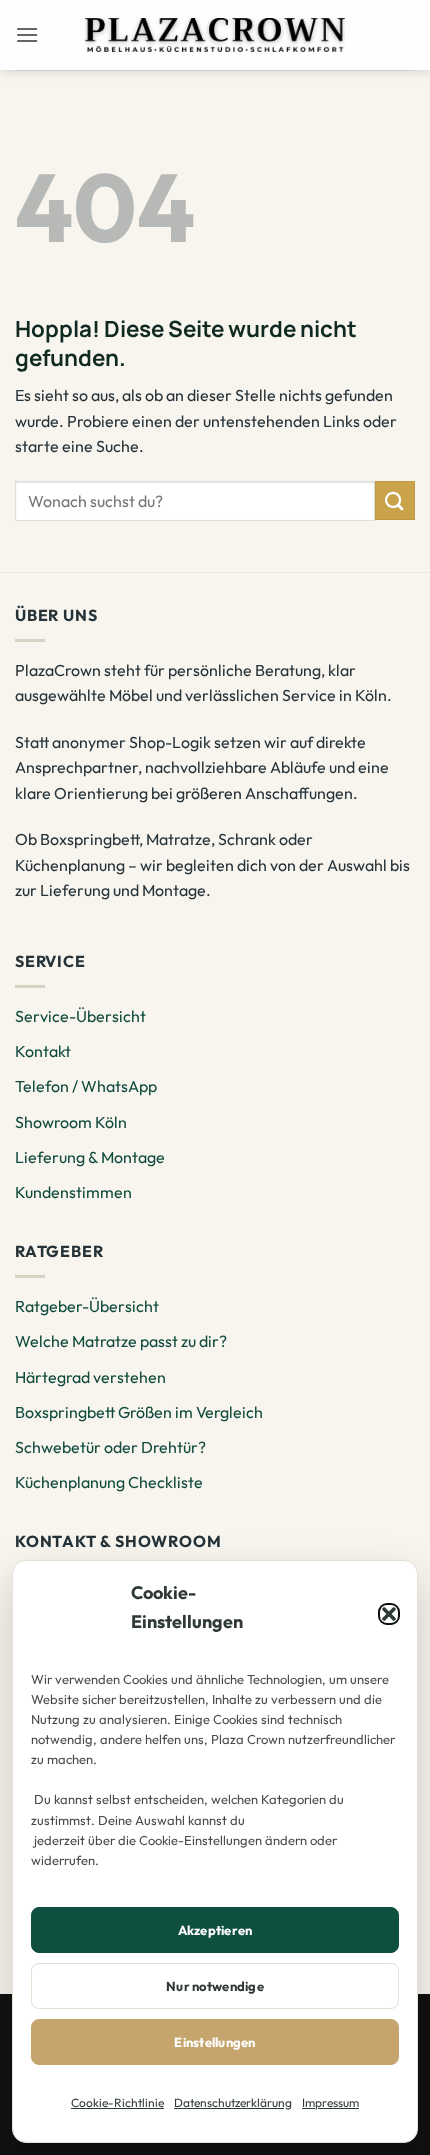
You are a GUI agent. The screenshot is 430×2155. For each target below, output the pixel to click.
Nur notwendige (215, 1986)
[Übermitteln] (395, 500)
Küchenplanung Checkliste (109, 1482)
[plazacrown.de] (215, 35)
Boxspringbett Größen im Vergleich (139, 1412)
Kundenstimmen (73, 1192)
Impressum (330, 2102)
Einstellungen (214, 2042)
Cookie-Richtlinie (117, 2102)
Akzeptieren (215, 1930)
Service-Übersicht (80, 1016)
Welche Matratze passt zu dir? (121, 1341)
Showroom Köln (71, 1122)
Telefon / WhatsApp (86, 1086)
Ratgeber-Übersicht (87, 1306)
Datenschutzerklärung (233, 2102)
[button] (389, 1614)
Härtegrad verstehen (90, 1377)
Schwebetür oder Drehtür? (110, 1447)
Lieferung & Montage (90, 1157)
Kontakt (43, 1051)
